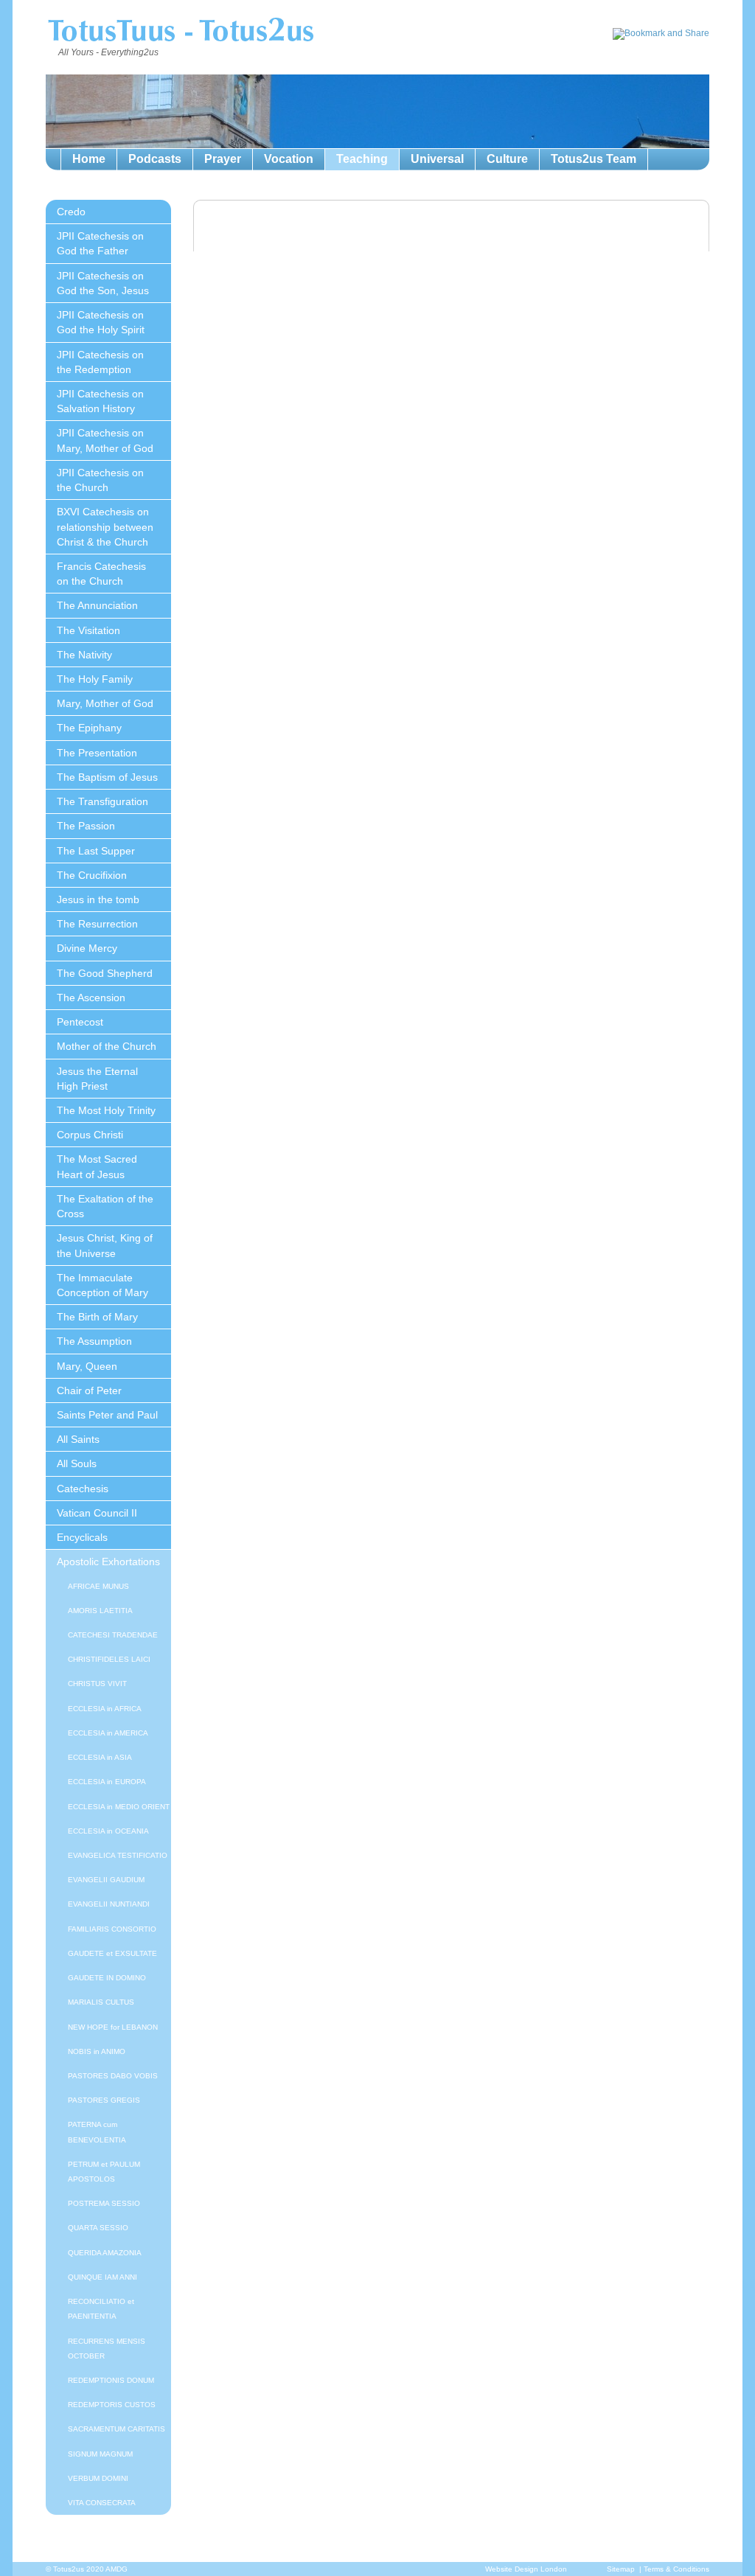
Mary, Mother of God (105, 703)
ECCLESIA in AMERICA (108, 1733)
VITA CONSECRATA (102, 2503)
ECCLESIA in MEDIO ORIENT (119, 1807)
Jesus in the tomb (98, 899)
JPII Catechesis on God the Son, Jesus (103, 283)
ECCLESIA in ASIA (100, 1757)
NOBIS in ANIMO (97, 2051)
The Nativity (84, 655)
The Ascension (91, 998)
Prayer (223, 159)
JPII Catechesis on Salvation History (100, 401)
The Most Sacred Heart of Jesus (97, 1166)
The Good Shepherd (105, 973)
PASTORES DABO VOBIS (113, 2076)
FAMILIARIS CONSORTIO (112, 1929)
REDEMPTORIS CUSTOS (112, 2405)
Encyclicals (82, 1537)
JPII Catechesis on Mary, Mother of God (105, 440)
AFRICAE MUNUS (98, 1586)
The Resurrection (97, 924)
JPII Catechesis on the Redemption (100, 362)
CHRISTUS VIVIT (97, 1684)
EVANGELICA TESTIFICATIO (118, 1855)
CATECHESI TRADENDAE (113, 1635)
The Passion (86, 826)
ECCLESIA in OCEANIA (108, 1831)
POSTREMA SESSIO (104, 2203)
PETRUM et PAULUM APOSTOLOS (104, 2172)
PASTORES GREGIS (104, 2100)
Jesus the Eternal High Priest (97, 1079)
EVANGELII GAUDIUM (106, 1880)
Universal (437, 159)
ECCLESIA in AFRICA (105, 1709)
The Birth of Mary (97, 1317)
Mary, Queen (87, 1366)
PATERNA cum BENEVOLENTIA (97, 2132)
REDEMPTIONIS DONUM (111, 2380)
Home (89, 159)
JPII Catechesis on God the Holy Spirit (101, 322)
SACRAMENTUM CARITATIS (116, 2429)
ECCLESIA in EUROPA (107, 1782)
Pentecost (80, 1022)
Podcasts (155, 159)
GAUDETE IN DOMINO (107, 1978)
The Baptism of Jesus (107, 777)
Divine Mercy (87, 948)
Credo (71, 212)
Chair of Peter (89, 1390)
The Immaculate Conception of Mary (102, 1285)
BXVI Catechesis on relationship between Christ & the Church (105, 526)
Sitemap (621, 2569)
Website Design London (526, 2569)
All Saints (78, 1439)
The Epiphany (89, 728)
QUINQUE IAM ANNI (102, 2277)
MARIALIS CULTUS (101, 2002)
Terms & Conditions (676, 2569)
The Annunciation (97, 605)
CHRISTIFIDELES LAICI (109, 1659)
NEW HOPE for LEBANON (113, 2027)
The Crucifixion (92, 875)
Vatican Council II (97, 1513)
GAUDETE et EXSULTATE (112, 1953)
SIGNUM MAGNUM (100, 2454)
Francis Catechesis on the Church (101, 574)
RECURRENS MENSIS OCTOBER (107, 2349)
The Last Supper (96, 851)
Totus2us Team (594, 159)
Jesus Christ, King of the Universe (105, 1245)
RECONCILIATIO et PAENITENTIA (101, 2309)
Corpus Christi (90, 1135)
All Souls (77, 1463)
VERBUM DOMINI (98, 2478)
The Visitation (88, 630)
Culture (507, 159)
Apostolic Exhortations (108, 1562)
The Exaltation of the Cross (105, 1206)
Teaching (362, 159)
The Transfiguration (102, 801)
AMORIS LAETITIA (100, 1611)
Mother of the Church (107, 1046)
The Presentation (97, 753)
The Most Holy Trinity (106, 1110)
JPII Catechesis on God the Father (100, 243)
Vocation (289, 159)
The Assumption (94, 1341)
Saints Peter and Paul (107, 1415)
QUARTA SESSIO (98, 2228)
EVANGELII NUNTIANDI (109, 1904)
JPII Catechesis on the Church (100, 480)
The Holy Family (95, 679)
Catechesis (83, 1489)
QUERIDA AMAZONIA (105, 2253)
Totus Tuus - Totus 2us (180, 32)
